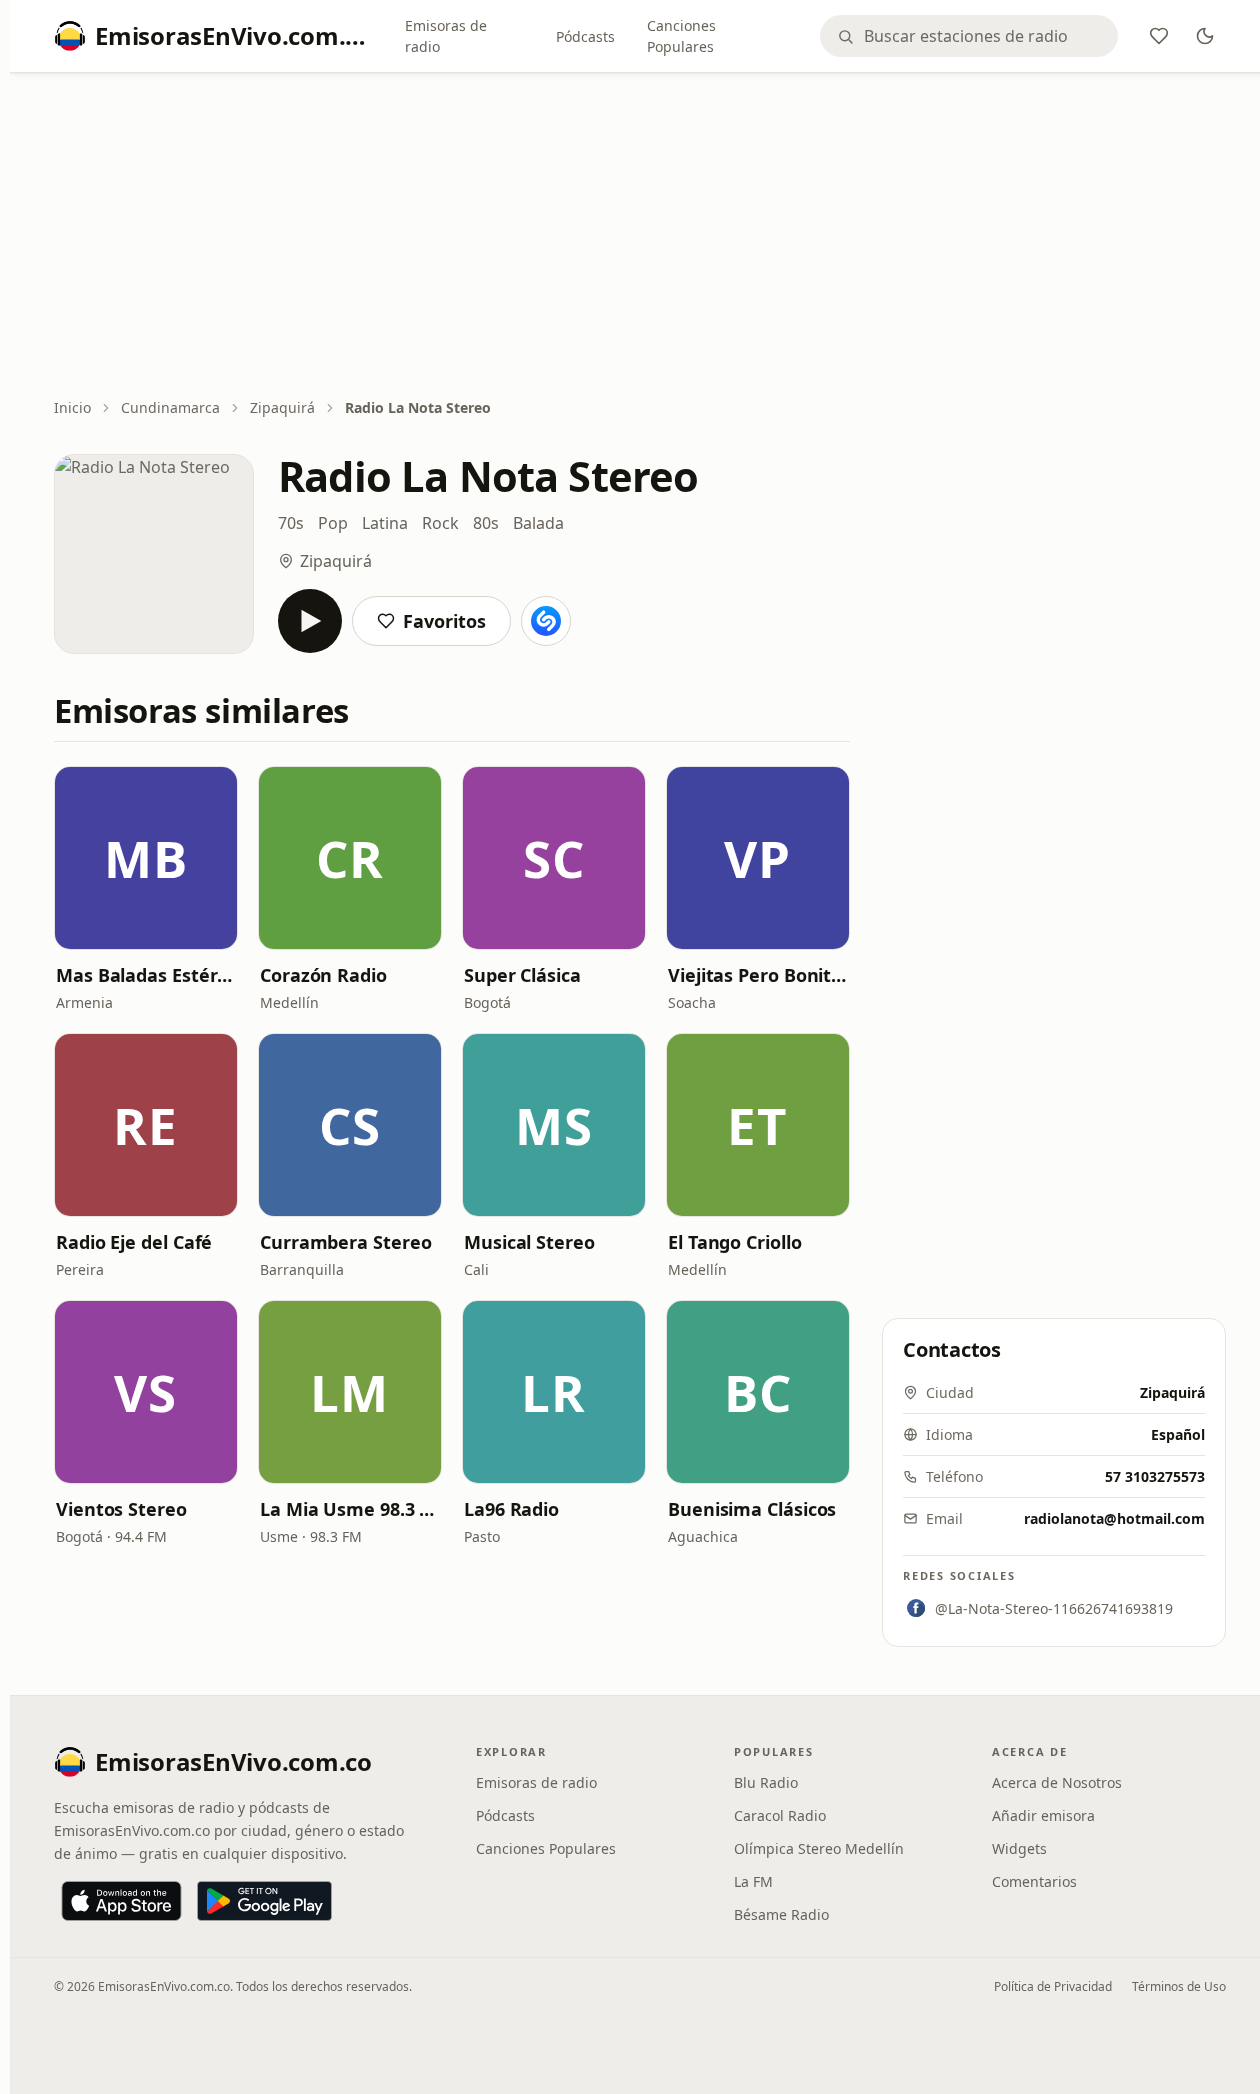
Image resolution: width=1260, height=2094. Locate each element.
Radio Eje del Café (134, 1242)
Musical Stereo (529, 1242)
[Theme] (1205, 36)
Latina (385, 523)
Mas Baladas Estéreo (146, 975)
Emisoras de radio (446, 36)
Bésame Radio (781, 1914)
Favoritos (444, 621)
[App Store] (121, 1901)
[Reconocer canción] (546, 621)
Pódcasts (585, 36)
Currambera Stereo (345, 1242)
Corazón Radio (323, 975)
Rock (440, 523)
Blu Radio (766, 1782)
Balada (538, 523)
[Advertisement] (640, 237)
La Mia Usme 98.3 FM (350, 1509)
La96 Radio (511, 1509)
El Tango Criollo (735, 1242)
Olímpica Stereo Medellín (819, 1848)
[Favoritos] (1159, 36)
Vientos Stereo (121, 1509)
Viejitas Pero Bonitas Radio (758, 975)
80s (486, 523)
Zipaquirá (282, 407)
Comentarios (1034, 1881)
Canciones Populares (681, 36)
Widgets (1019, 1848)
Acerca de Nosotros (1057, 1782)
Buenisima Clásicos (752, 1509)
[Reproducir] (310, 621)
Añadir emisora (1043, 1815)
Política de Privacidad (1053, 1986)
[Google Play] (264, 1901)
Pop (333, 523)
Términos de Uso (1179, 1986)
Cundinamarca (170, 407)
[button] (146, 858)
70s (291, 523)
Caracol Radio (780, 1815)
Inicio (72, 407)
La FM (753, 1881)
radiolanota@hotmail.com (1114, 1518)
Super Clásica (522, 975)
